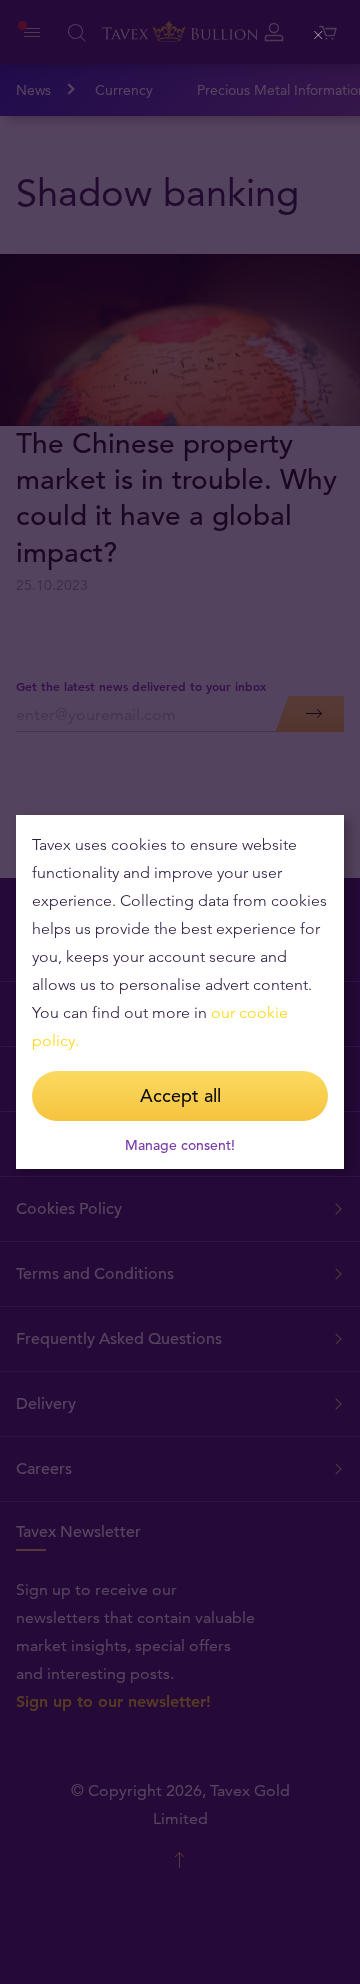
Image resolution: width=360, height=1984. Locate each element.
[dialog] (180, 992)
